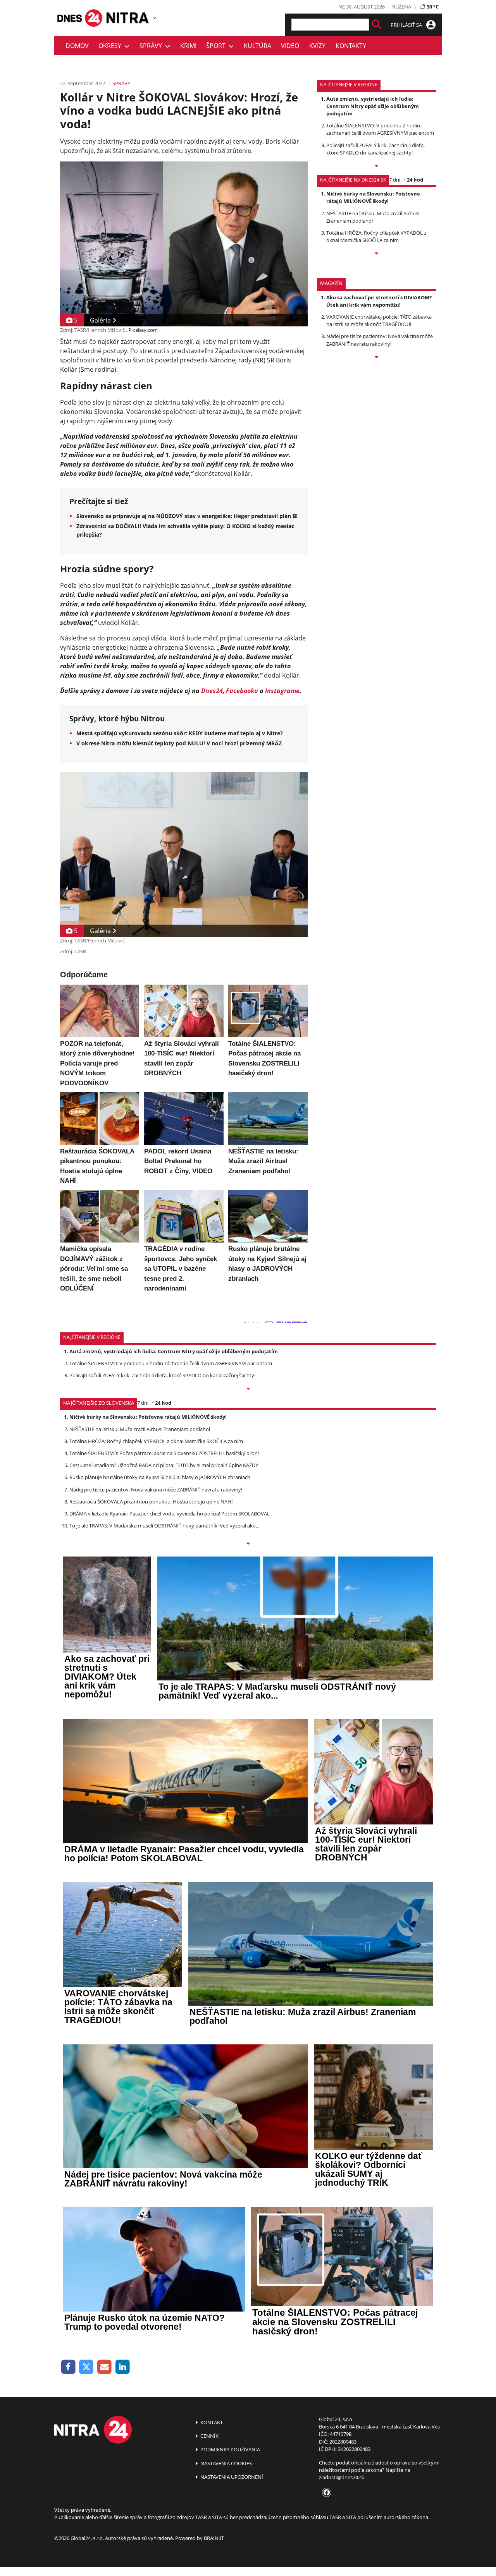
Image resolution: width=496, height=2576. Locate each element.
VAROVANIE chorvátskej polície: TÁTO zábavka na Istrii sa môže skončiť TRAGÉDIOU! (379, 320)
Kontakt (211, 2422)
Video (290, 46)
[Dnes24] (128, 18)
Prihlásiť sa (407, 25)
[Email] (104, 2367)
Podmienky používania (230, 2449)
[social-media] (325, 2493)
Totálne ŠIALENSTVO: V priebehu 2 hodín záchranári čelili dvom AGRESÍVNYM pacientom (380, 129)
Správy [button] (152, 46)
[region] (154, 18)
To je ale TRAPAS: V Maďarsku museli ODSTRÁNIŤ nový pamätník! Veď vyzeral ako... (164, 1526)
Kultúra (257, 46)
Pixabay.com (143, 330)
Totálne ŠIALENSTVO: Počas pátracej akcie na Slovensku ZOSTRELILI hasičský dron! (164, 1453)
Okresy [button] (111, 46)
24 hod (415, 180)
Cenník (209, 2436)
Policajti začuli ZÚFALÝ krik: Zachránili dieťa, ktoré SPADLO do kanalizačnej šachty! (375, 149)
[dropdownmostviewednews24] (376, 254)
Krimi (188, 46)
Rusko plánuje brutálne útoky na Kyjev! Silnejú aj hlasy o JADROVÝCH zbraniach (160, 1477)
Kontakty (351, 46)
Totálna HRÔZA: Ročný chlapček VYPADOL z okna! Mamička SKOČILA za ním (376, 236)
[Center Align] (376, 25)
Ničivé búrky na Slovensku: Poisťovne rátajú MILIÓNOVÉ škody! (373, 197)
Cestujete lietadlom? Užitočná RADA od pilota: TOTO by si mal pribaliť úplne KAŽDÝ (164, 1465)
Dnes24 (212, 691)
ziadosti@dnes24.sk (342, 2477)
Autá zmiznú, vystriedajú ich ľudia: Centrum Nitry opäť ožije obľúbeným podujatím (373, 106)
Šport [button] (217, 46)
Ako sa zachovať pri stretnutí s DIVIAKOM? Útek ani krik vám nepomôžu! (379, 301)
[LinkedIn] (123, 2367)
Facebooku (242, 691)
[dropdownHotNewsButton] (376, 358)
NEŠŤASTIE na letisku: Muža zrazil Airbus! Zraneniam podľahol (140, 1429)
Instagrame (282, 691)
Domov (77, 46)
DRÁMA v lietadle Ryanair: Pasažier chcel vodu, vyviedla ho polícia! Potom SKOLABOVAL (170, 1514)
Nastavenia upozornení (231, 2477)
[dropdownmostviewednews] (376, 166)
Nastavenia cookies (226, 2463)
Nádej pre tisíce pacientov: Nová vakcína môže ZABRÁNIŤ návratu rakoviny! (380, 340)
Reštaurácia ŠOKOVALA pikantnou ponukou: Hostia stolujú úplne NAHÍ (151, 1502)
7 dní (395, 180)
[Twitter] (87, 2367)
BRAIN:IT (214, 2538)
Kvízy (317, 46)
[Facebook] (68, 2367)
